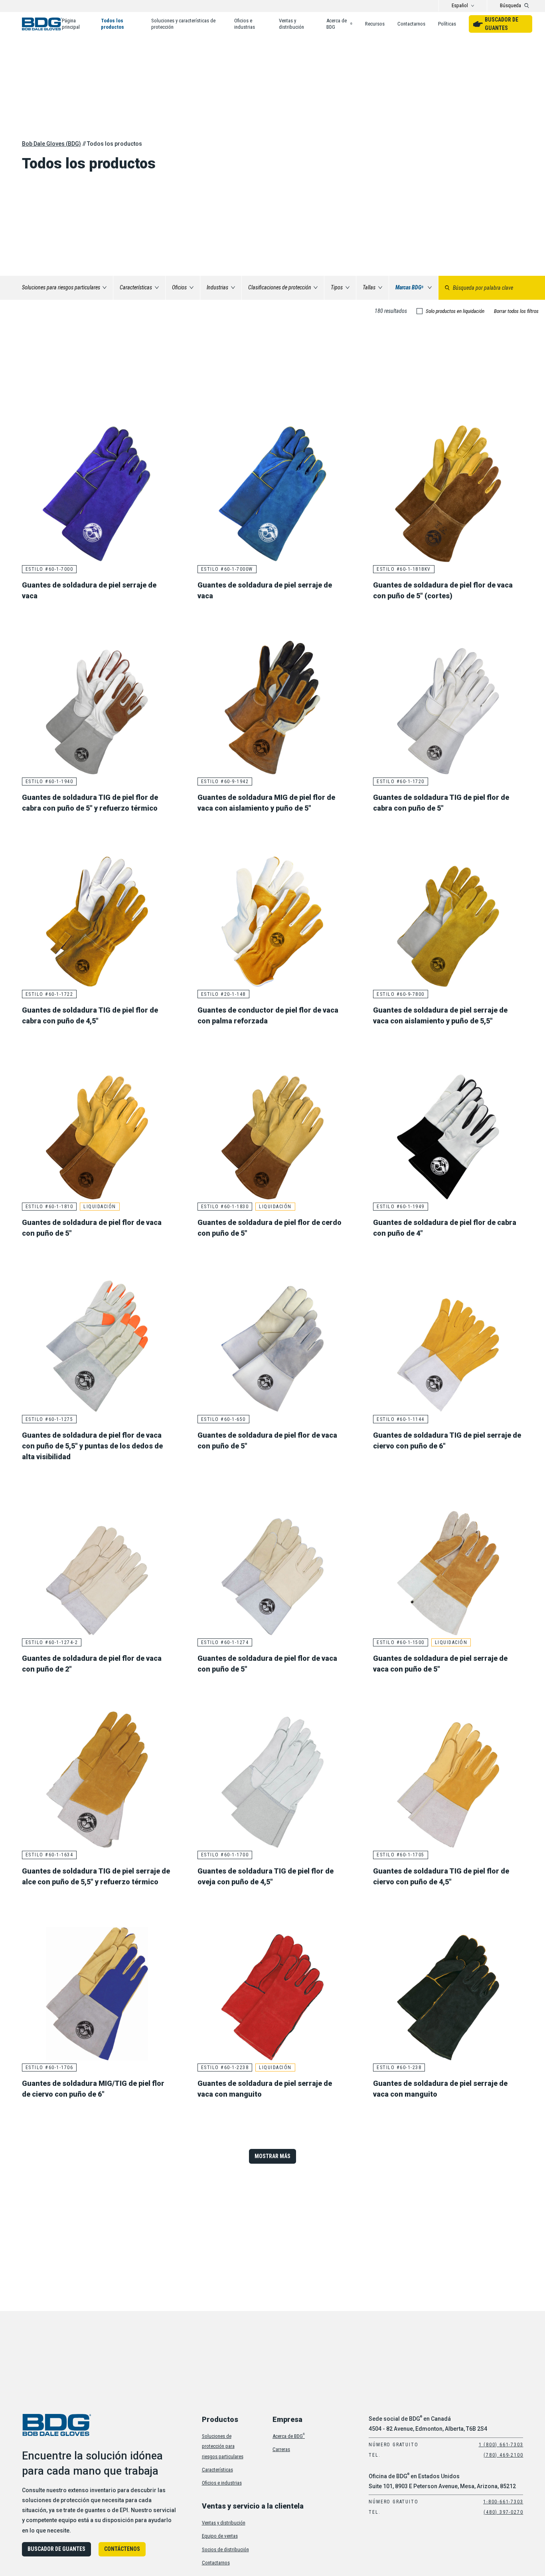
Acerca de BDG (339, 24)
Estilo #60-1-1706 (49, 2068)
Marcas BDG (409, 287)
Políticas (447, 24)
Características (136, 287)
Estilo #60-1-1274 (225, 1642)
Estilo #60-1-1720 (401, 782)
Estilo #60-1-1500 (401, 1642)
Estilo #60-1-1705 (401, 1855)
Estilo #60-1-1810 (49, 1207)
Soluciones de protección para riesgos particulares (223, 2446)
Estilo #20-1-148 (223, 994)
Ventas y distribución (291, 24)
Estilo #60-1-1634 (49, 1855)
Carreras (281, 2449)
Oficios (179, 287)
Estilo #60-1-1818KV (404, 569)
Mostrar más (272, 2156)
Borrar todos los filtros (516, 311)
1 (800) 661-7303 (501, 2445)
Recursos (375, 24)
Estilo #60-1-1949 (401, 1207)
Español (460, 5)
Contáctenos (122, 2549)
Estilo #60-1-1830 (225, 1207)
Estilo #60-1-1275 (49, 1419)
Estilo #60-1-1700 (225, 1855)
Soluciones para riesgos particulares (61, 287)
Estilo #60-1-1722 (49, 994)
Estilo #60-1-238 (399, 2068)
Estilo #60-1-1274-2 (52, 1642)
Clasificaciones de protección (280, 287)
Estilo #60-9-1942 (225, 782)
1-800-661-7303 (503, 2502)
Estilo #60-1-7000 (49, 569)
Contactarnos (411, 24)
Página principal (71, 24)
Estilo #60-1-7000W (227, 569)
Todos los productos (113, 24)
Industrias (217, 287)
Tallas (369, 287)
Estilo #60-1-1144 (401, 1419)
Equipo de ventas (220, 2536)
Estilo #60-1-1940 (49, 782)
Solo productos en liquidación (455, 311)
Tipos (337, 287)
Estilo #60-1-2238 (225, 2068)
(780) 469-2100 (503, 2455)
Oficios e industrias (245, 24)
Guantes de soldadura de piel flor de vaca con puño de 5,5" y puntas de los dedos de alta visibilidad (92, 1446)
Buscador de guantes (502, 24)
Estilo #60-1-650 (223, 1419)
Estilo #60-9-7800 (401, 994)
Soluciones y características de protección (183, 24)
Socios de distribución (225, 2549)
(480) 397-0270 (503, 2512)
